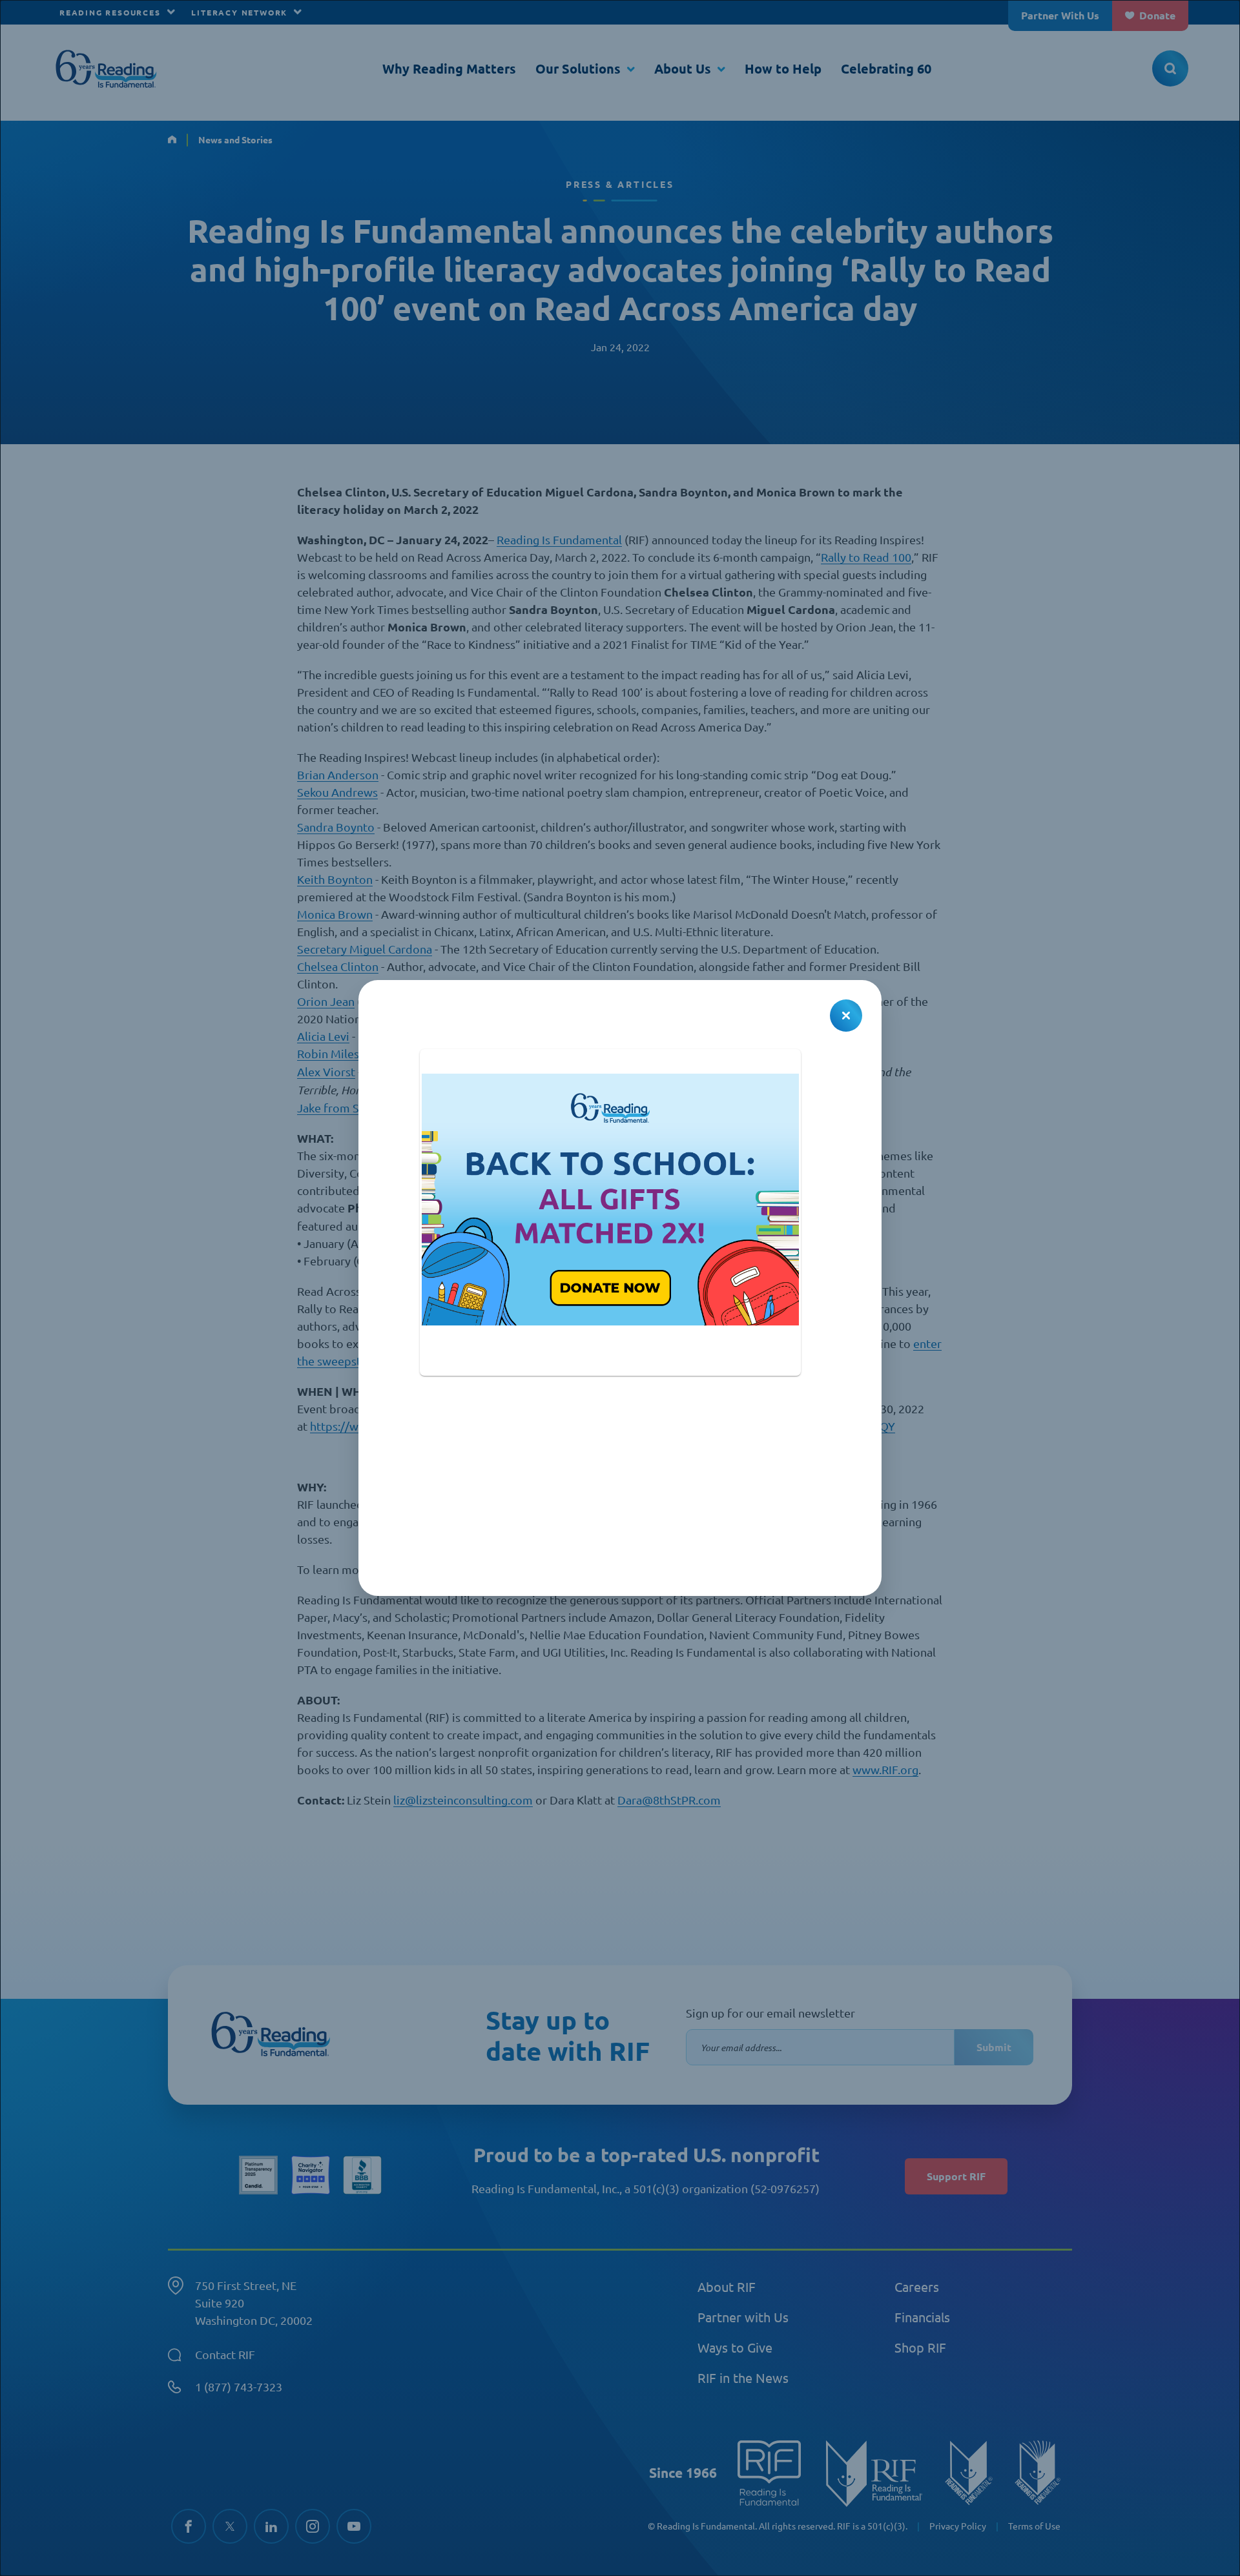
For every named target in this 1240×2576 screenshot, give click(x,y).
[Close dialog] (846, 1016)
